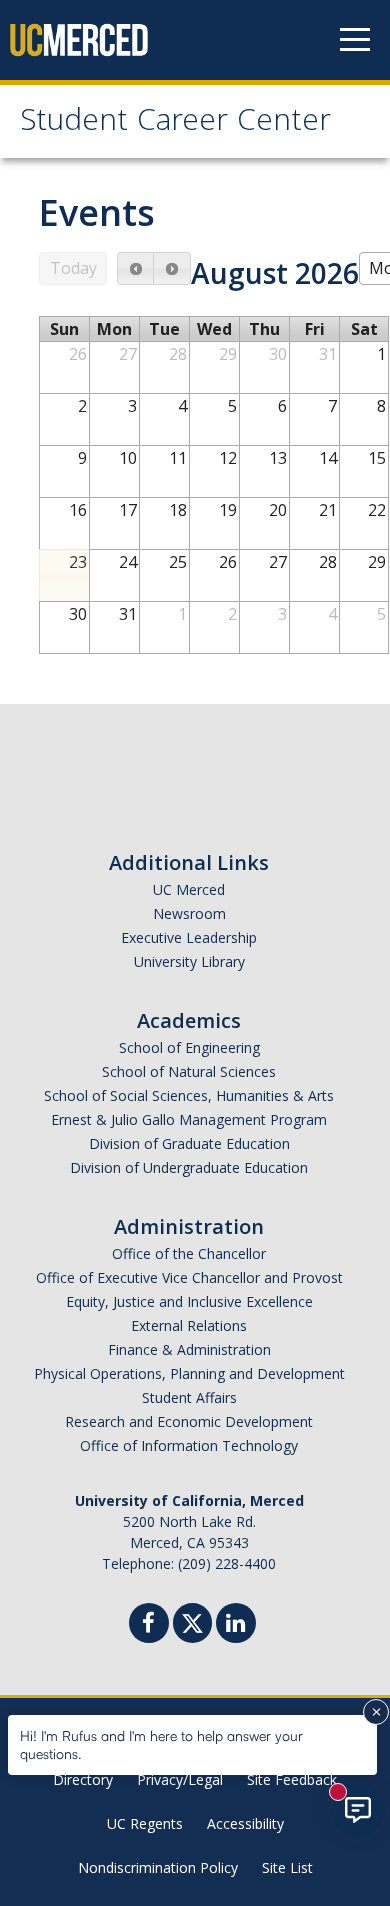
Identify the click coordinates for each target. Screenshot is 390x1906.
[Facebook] (149, 1625)
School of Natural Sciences (189, 1071)
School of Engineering (189, 1047)
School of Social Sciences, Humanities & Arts (189, 1095)
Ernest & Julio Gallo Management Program (189, 1119)
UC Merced (189, 889)
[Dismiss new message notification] (376, 1712)
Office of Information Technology (189, 1445)
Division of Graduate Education (189, 1143)
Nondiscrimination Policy (158, 1867)
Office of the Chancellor (189, 1253)
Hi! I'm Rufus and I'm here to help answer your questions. (161, 1744)
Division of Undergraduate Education (189, 1167)
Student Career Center (175, 123)
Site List (287, 1867)
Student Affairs (189, 1397)
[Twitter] (192, 1620)
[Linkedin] (236, 1625)
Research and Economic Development (189, 1421)
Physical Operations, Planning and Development (189, 1373)
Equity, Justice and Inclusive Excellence (189, 1301)
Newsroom (189, 913)
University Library (189, 961)
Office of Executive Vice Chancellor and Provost (189, 1277)
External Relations (189, 1325)
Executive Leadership (189, 937)
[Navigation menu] (355, 40)
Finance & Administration (189, 1349)
